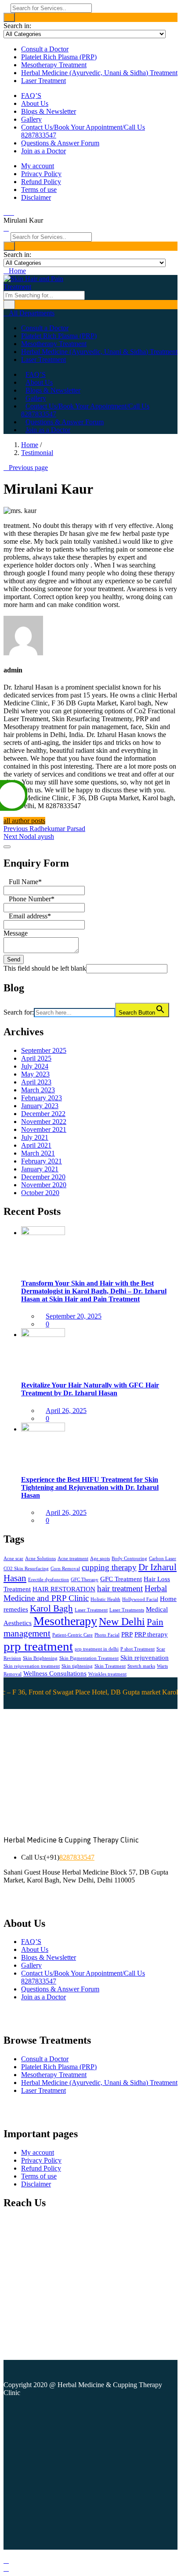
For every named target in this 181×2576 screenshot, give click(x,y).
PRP (127, 1634)
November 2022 (44, 1122)
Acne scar (13, 1559)
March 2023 (38, 1090)
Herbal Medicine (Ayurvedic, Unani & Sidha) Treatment (99, 73)
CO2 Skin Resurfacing (26, 1569)
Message (16, 933)
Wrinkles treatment (107, 1674)
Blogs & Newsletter (49, 111)
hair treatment (120, 1588)
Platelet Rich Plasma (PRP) (59, 57)
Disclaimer (36, 197)
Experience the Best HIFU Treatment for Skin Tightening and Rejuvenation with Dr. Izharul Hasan (90, 1487)
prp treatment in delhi (97, 1649)
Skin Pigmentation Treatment (89, 1658)
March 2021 (38, 1153)
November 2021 (44, 1129)
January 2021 (40, 1169)
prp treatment (38, 1646)
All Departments (32, 313)
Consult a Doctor (45, 49)
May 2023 (35, 1074)
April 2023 (36, 1082)
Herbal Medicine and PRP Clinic (85, 1593)
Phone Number (32, 899)
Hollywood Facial (140, 1599)
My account (38, 166)
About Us (35, 103)
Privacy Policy (41, 174)
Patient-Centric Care (72, 1635)
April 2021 (36, 1145)
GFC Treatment (121, 1579)
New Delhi (122, 1622)
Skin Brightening (40, 1658)
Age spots (100, 1559)
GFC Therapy (85, 1580)
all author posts (24, 821)
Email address (30, 916)
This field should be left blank (45, 968)
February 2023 (42, 1098)
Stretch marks (141, 1666)
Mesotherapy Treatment (54, 65)
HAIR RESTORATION (64, 1589)
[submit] (7, 847)
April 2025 (36, 1058)
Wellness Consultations (55, 1673)
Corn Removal (65, 1569)
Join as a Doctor (43, 151)
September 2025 (44, 1050)
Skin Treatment (110, 1666)
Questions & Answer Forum (60, 143)
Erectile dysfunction (49, 1580)
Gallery (31, 119)
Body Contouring (129, 1559)
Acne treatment (73, 1559)
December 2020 (43, 1177)
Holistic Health (105, 1599)
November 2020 (44, 1185)
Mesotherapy (65, 1621)
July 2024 (35, 1066)
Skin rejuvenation (145, 1658)
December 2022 (43, 1114)
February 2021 (42, 1161)
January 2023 (40, 1106)
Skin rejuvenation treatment (32, 1666)
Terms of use (39, 190)
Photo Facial (107, 1635)
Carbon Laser (163, 1559)
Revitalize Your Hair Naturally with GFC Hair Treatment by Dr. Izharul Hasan (90, 1389)
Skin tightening (77, 1666)
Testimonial (37, 453)
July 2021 (35, 1137)
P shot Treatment (138, 1649)
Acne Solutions (40, 1559)
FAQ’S (31, 96)
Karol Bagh (51, 1608)
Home (30, 445)
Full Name (25, 882)
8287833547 (77, 1857)
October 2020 (40, 1193)
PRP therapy (151, 1634)
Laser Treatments (127, 1610)
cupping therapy (109, 1567)
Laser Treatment (43, 81)
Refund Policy (41, 182)
